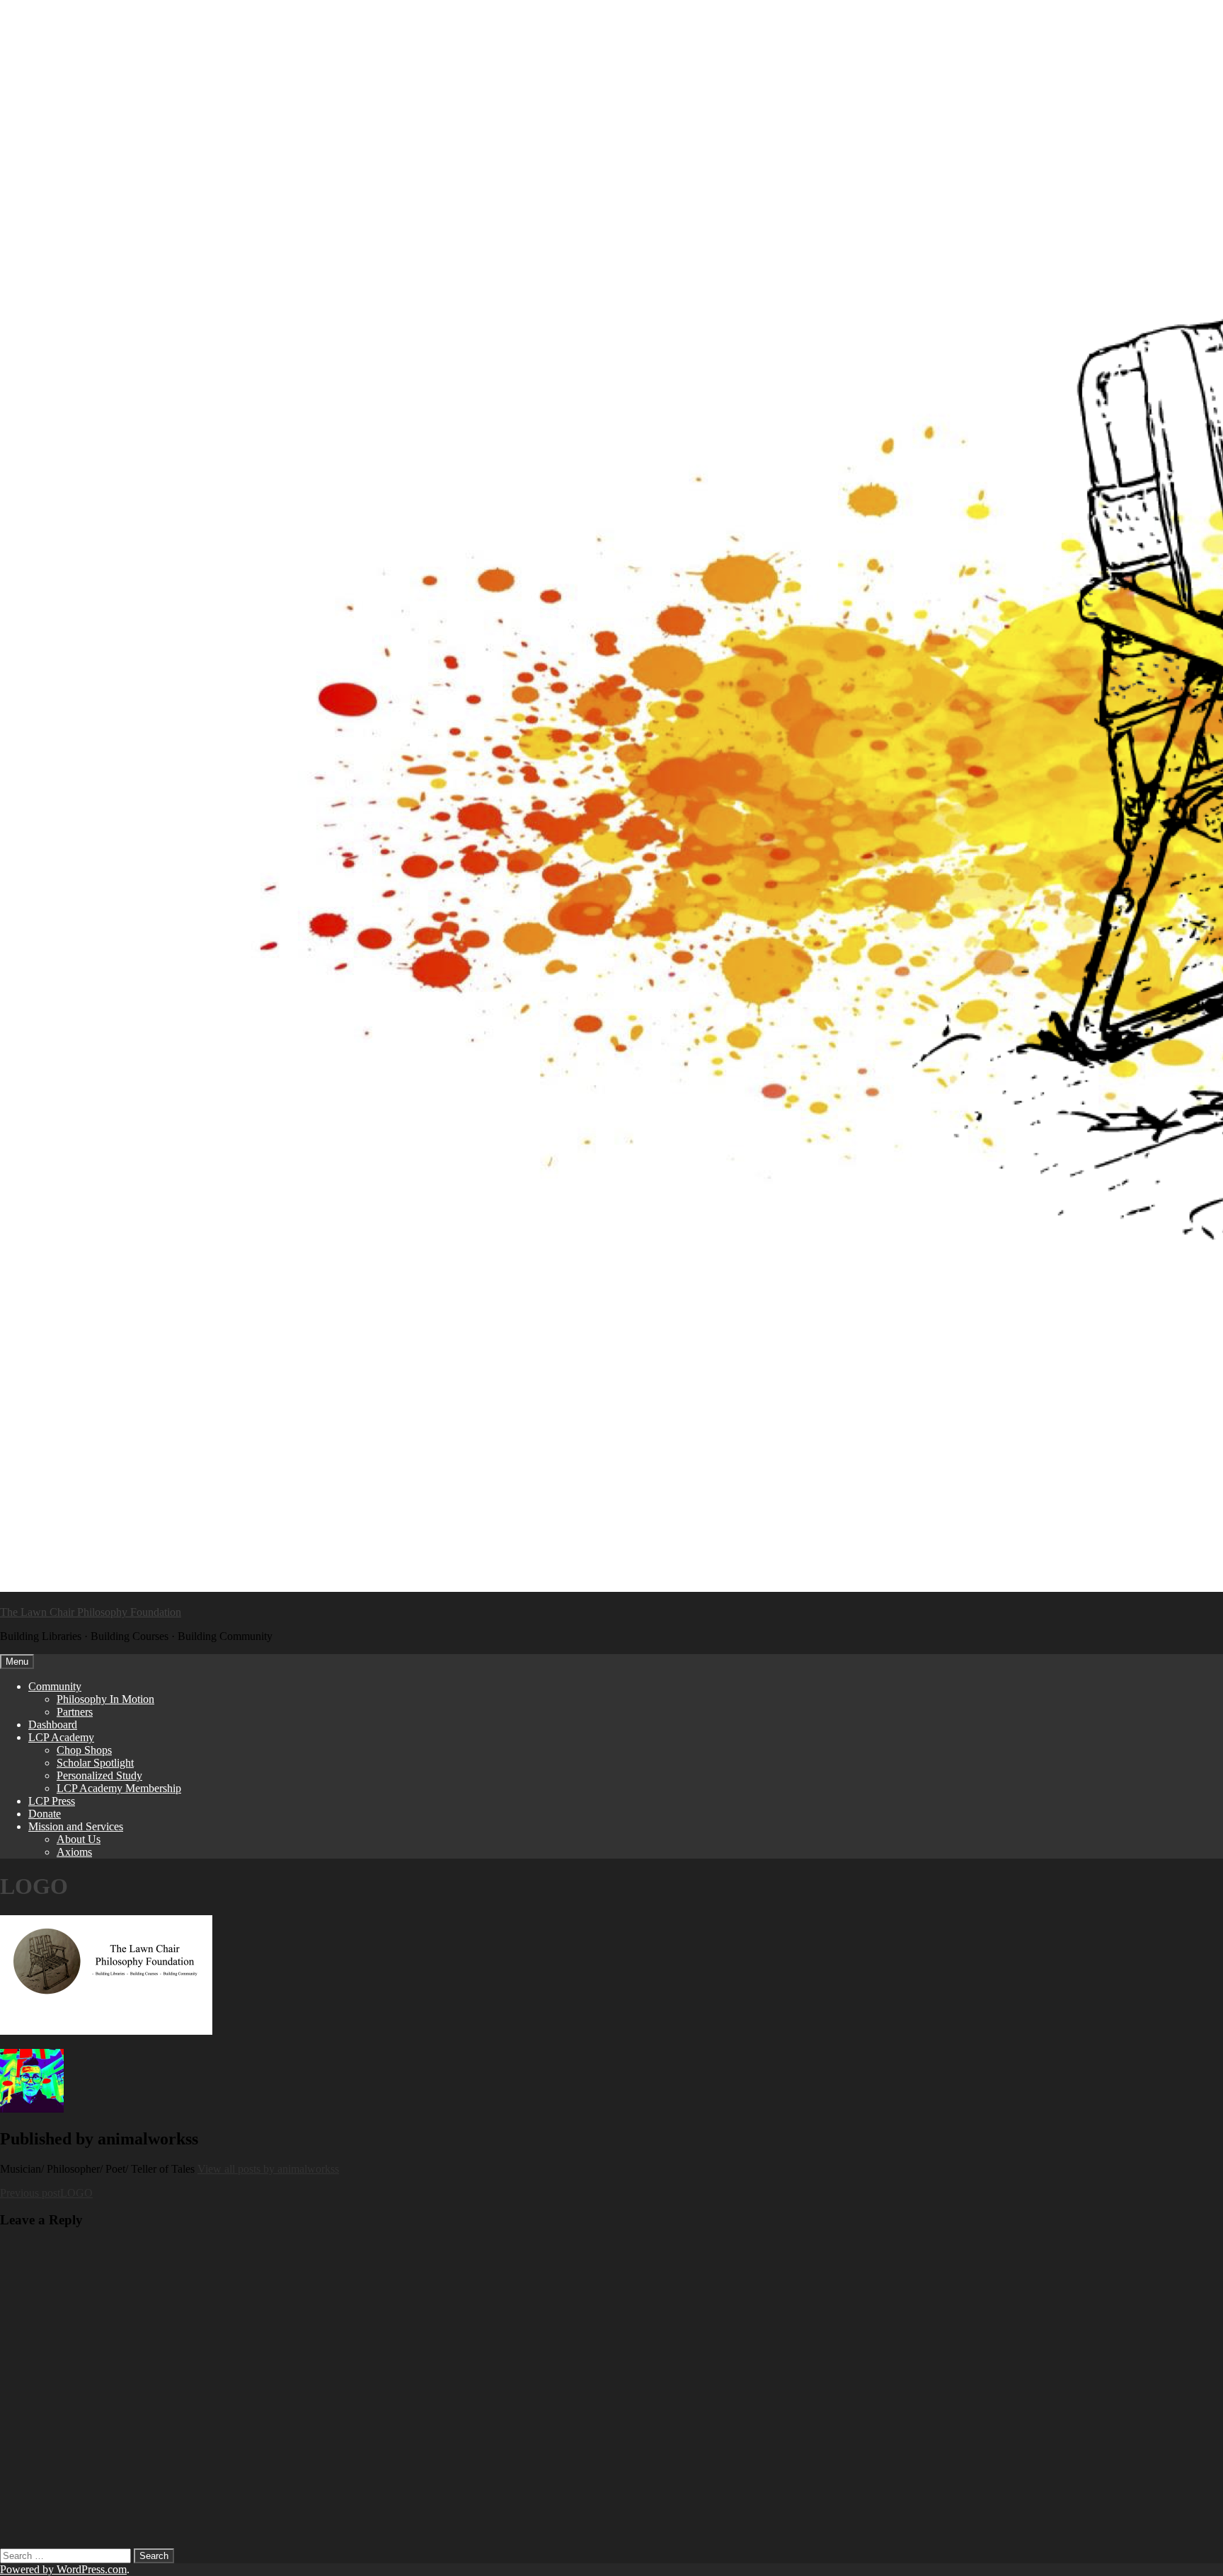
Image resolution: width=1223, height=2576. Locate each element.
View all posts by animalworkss (268, 2169)
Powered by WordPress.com (63, 2569)
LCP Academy (61, 1737)
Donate (45, 1814)
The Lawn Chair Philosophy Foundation (91, 1612)
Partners (75, 1712)
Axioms (74, 1852)
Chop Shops (84, 1750)
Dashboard (53, 1725)
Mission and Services (76, 1826)
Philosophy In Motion (105, 1699)
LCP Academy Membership (119, 1788)
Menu (17, 1662)
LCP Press (52, 1801)
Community (55, 1686)
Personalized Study (99, 1775)
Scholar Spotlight (95, 1763)
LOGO (46, 2193)
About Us (79, 1839)
